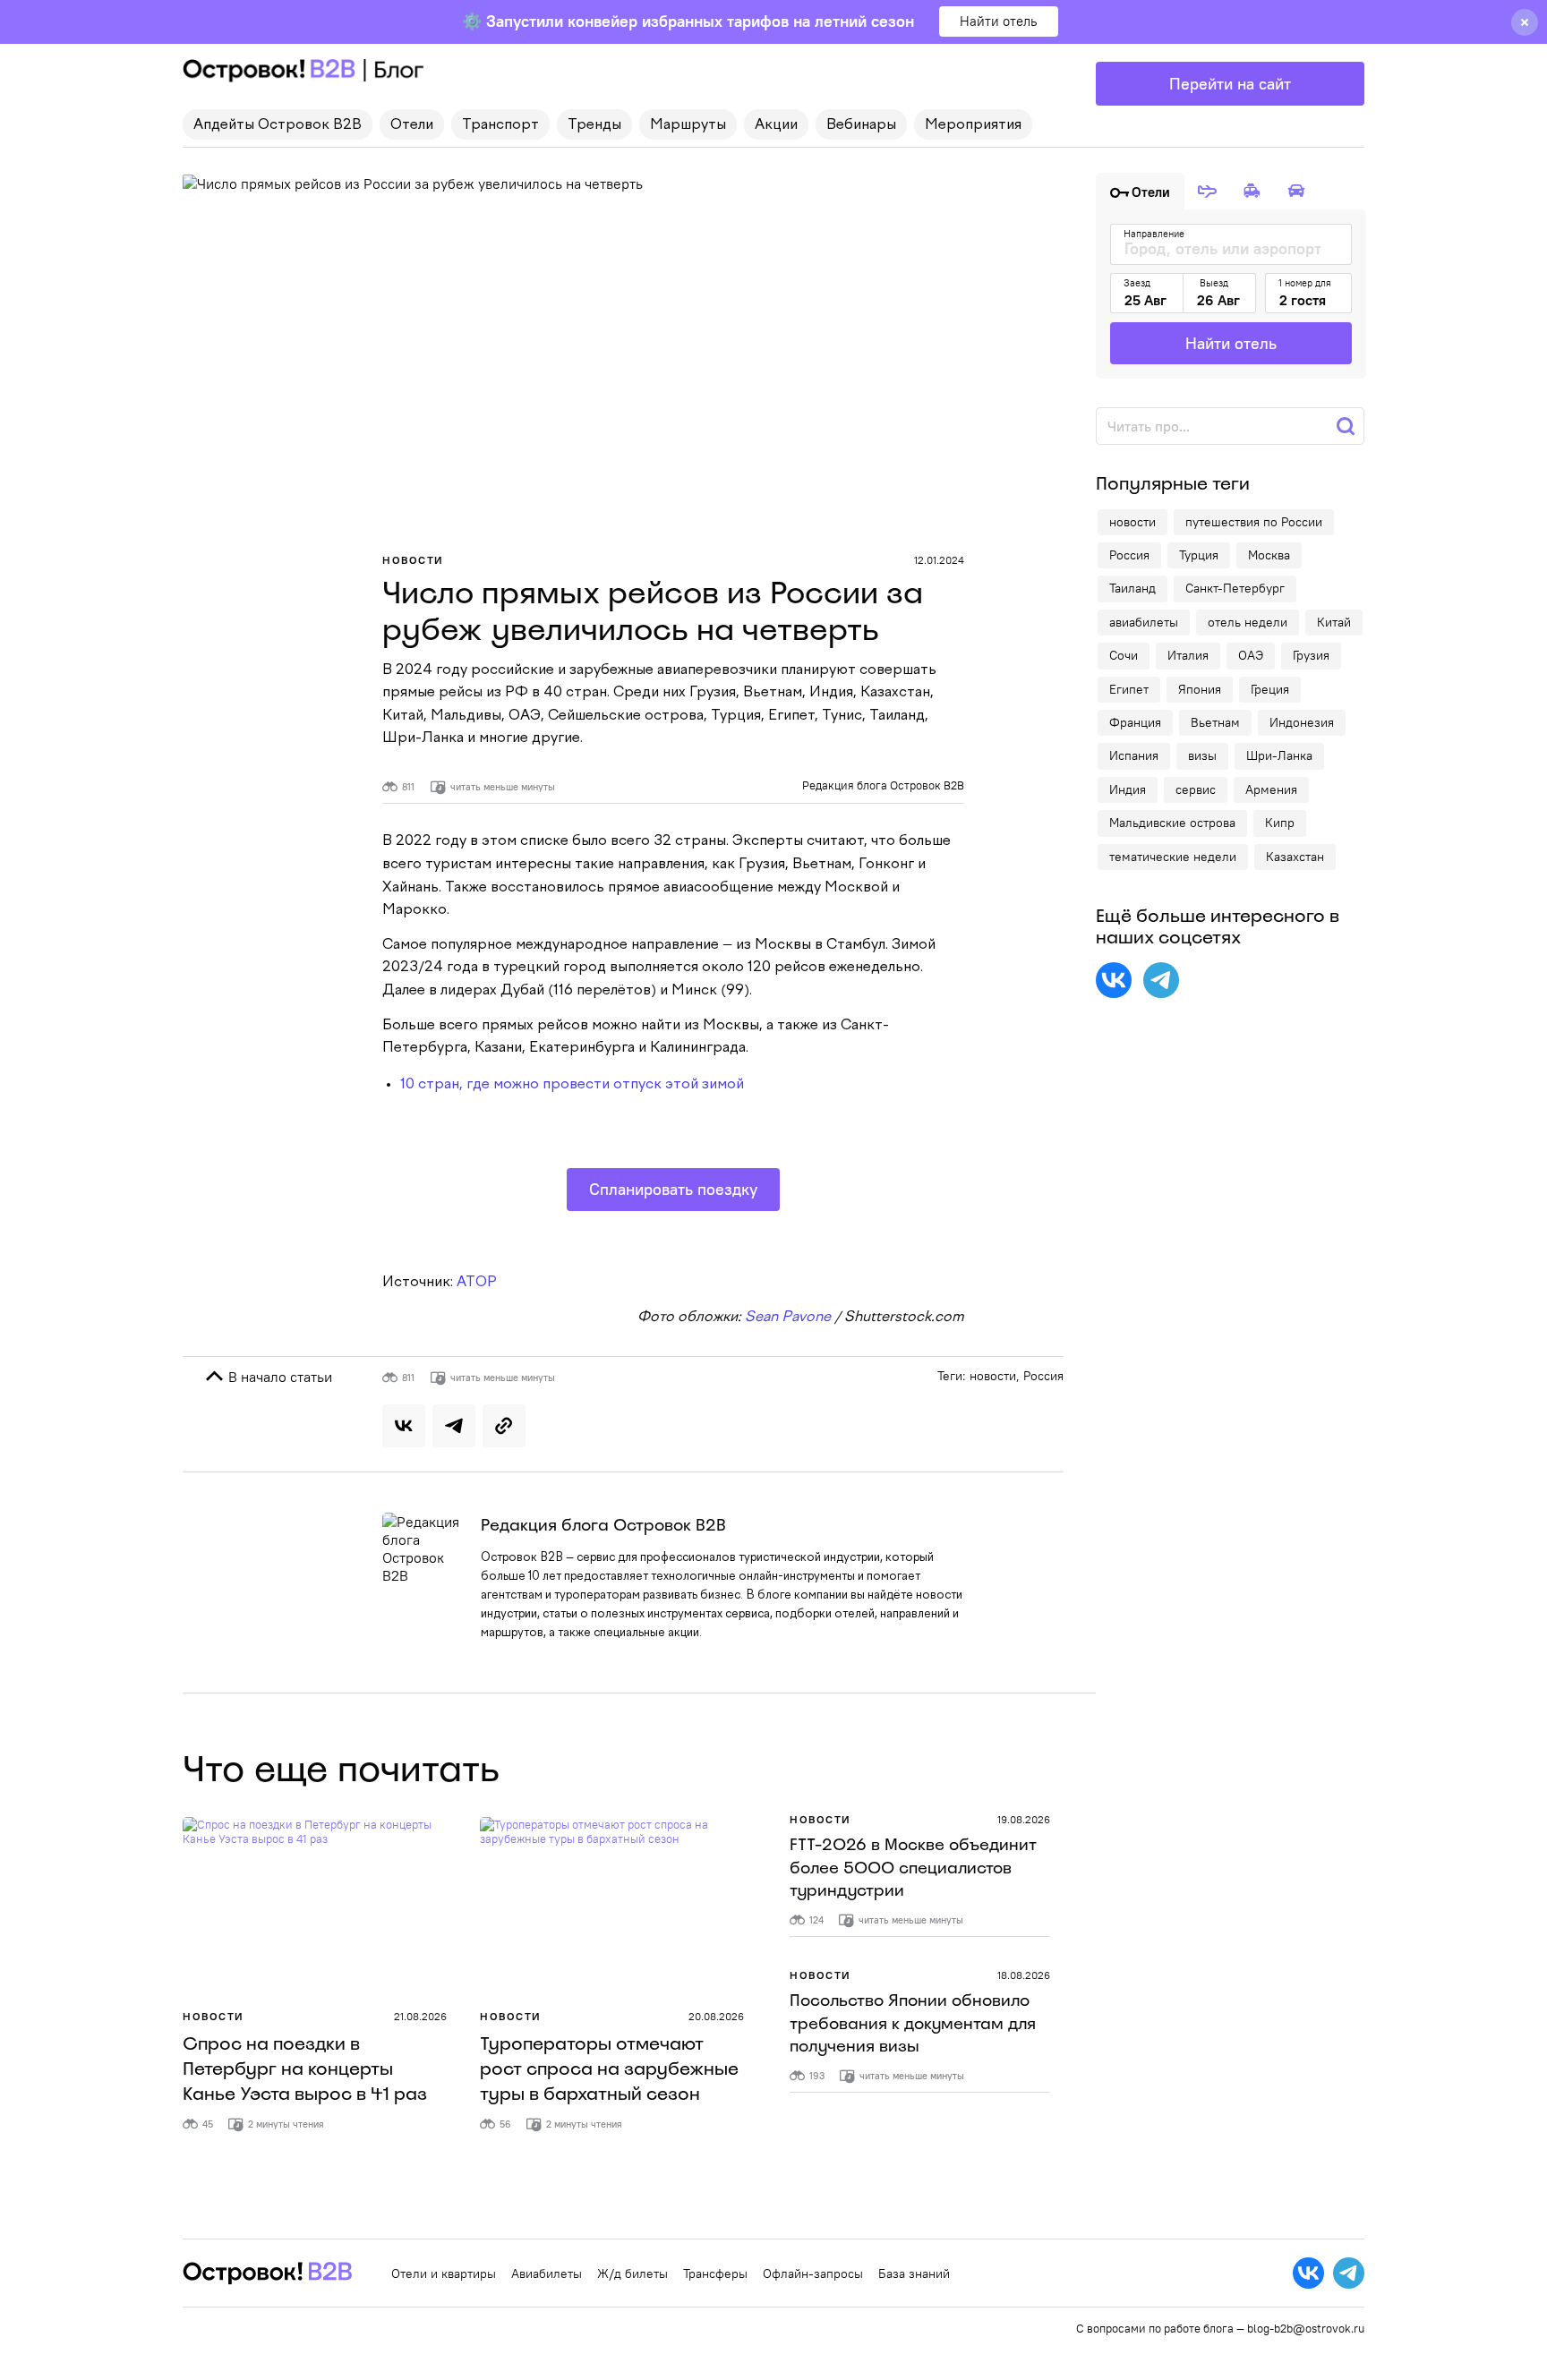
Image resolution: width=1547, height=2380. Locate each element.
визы (1202, 755)
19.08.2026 (1024, 1819)
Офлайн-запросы (813, 2273)
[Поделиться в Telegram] (454, 1426)
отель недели (1248, 622)
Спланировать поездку (673, 1189)
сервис (1196, 789)
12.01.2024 (939, 560)
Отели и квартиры (444, 2273)
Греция (1270, 689)
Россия (1043, 1376)
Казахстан (1295, 857)
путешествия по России (1254, 522)
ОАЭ (1251, 655)
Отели (412, 125)
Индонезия (1302, 722)
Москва (1269, 555)
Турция (1199, 555)
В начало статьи (278, 1377)
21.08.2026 (420, 2016)
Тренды (594, 125)
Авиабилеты (547, 2273)
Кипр (1280, 823)
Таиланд (1132, 588)
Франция (1135, 722)
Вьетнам (1215, 722)
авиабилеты (1144, 622)
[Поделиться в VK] (404, 1426)
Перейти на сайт (1230, 84)
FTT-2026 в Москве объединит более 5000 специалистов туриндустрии (913, 1867)
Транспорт (500, 125)
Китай (1334, 622)
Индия (1128, 789)
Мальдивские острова (1172, 823)
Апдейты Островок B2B (278, 125)
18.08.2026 (1024, 1975)
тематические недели (1173, 857)
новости (993, 1376)
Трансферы (715, 2273)
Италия (1188, 655)
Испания (1134, 755)
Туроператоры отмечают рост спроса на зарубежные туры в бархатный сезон (609, 2069)
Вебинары (861, 125)
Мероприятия (973, 125)
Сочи (1124, 655)
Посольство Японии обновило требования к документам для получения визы (913, 2023)
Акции (776, 125)
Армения (1271, 789)
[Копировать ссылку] (504, 1426)
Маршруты (688, 125)
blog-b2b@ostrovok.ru (1306, 2328)
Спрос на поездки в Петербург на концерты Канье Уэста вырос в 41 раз (305, 2069)
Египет (1129, 689)
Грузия (1311, 655)
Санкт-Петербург (1235, 588)
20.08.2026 (716, 2016)
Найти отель (999, 21)
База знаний (914, 2273)
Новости (413, 560)
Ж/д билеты (632, 2273)
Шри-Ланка (1279, 755)
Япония (1200, 689)
